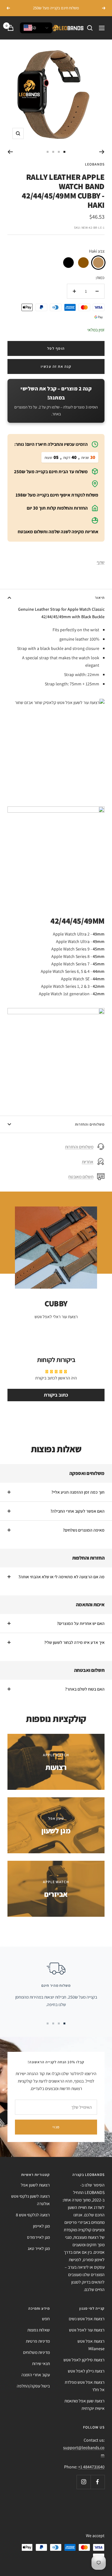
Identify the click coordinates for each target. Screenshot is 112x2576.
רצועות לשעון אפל (35, 2185)
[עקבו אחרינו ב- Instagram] (84, 2482)
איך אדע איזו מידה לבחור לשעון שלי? (74, 1642)
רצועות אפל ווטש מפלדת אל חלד (85, 2386)
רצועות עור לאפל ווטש (87, 2330)
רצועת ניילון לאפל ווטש (86, 2371)
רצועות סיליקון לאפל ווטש (84, 2360)
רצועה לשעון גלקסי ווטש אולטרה (30, 2200)
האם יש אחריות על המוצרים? (81, 1623)
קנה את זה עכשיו (56, 366)
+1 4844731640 (91, 2467)
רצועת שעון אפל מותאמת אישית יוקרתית (84, 2405)
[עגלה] (11, 28)
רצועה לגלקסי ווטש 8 (33, 2215)
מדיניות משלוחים (36, 2352)
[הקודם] (102, 152)
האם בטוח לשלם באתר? (85, 1689)
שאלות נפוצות (39, 2330)
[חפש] (90, 28)
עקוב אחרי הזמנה (36, 2375)
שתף (101, 562)
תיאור (100, 597)
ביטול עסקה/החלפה (33, 2386)
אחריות (88, 1162)
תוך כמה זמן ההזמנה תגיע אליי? (78, 1492)
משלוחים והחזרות (90, 1124)
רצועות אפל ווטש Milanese (91, 2345)
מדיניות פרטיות (38, 2341)
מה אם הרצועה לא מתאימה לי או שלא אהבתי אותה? (61, 1577)
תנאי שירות (41, 2364)
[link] (98, 263)
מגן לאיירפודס (38, 2237)
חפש (46, 2319)
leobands (95, 164)
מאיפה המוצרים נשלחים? (84, 1530)
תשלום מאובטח (81, 1177)
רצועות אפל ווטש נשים (87, 2319)
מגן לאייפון (41, 2226)
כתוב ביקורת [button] (56, 1395)
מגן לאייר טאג (39, 2248)
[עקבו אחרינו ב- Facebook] (98, 2482)
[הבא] (10, 152)
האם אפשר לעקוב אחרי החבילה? (77, 1511)
